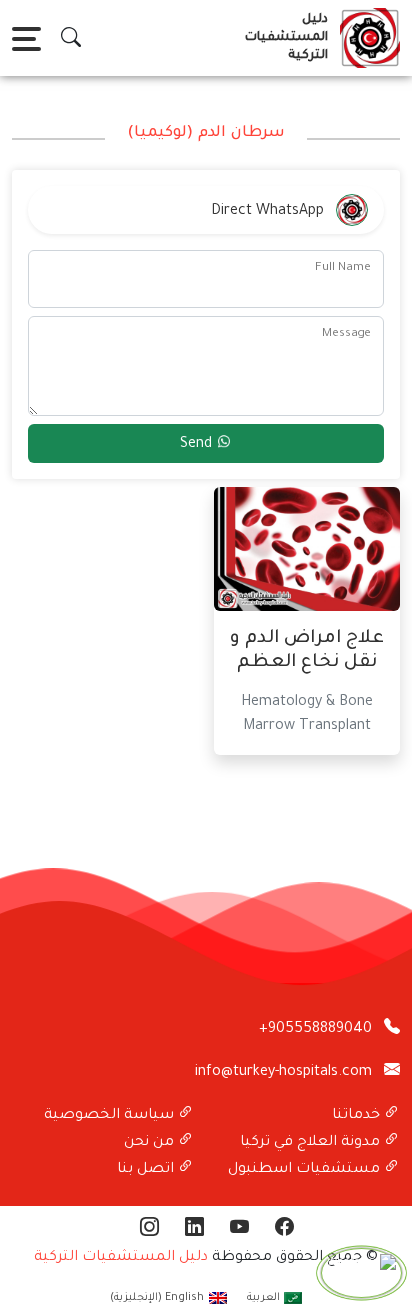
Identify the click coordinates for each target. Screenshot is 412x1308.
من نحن (151, 1143)
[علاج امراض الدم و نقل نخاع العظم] (307, 551)
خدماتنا (358, 1116)
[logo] (366, 38)
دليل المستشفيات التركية (121, 1258)
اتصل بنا (147, 1170)
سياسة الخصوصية (111, 1116)
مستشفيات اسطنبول (306, 1170)
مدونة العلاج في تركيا (312, 1143)
